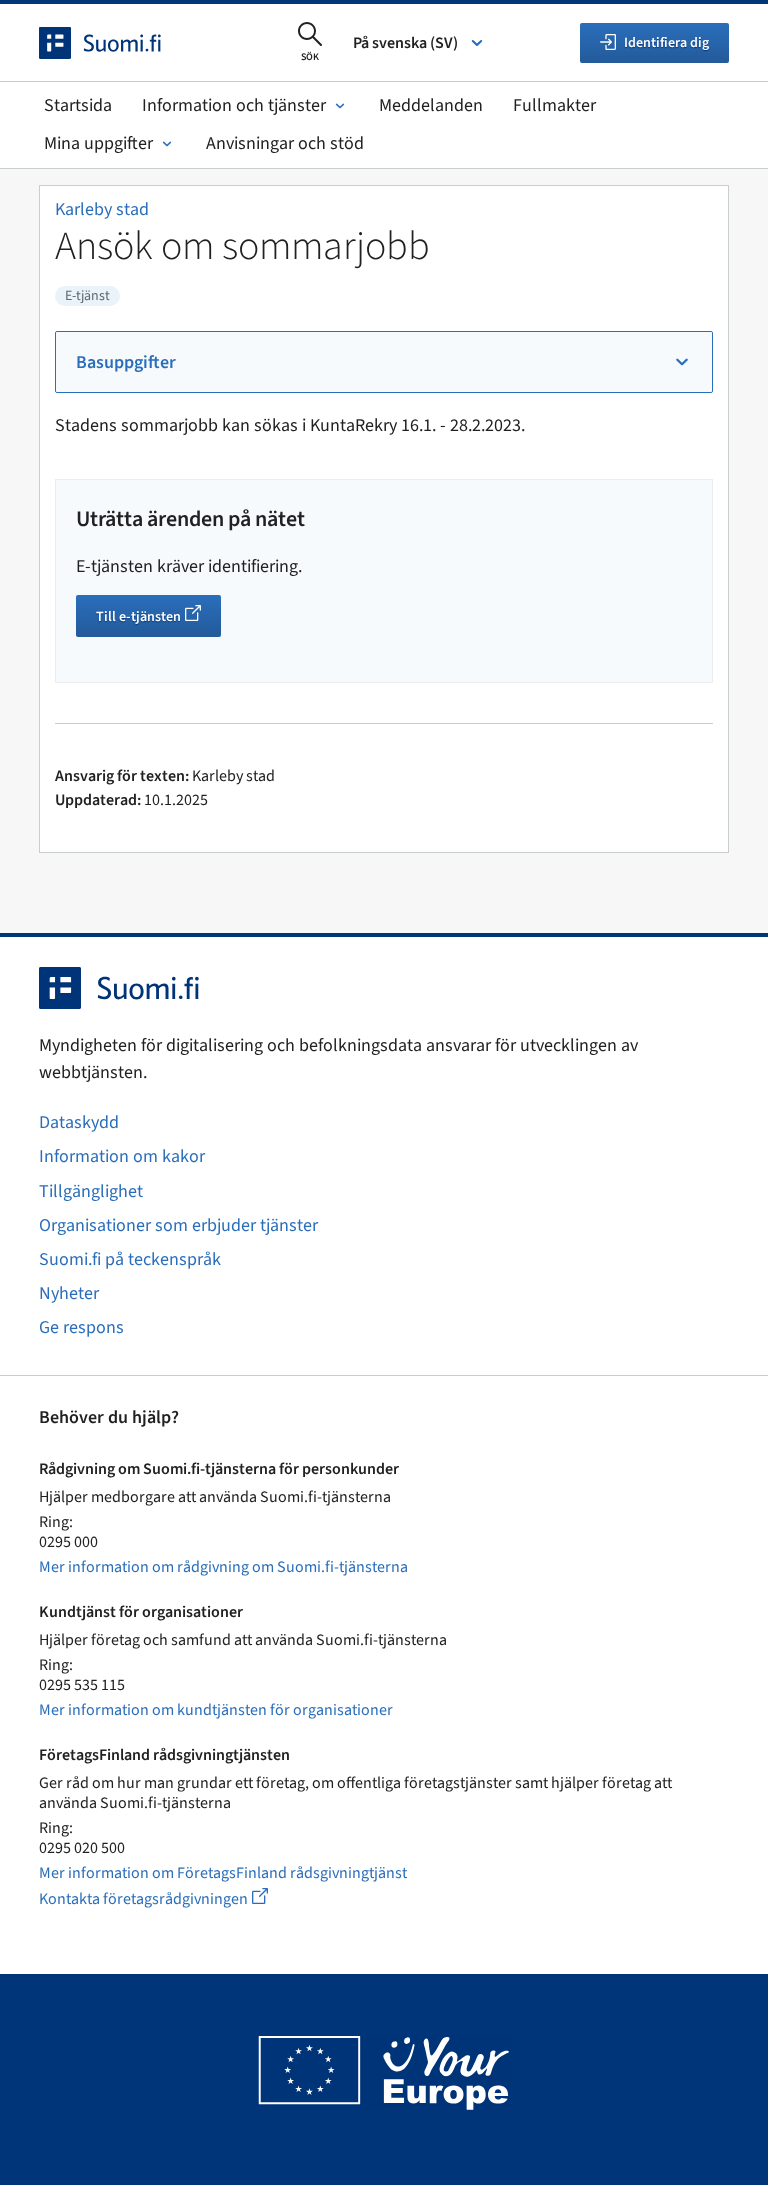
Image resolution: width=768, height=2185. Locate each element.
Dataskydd (79, 1122)
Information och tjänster (234, 105)
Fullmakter (554, 105)
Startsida (78, 105)
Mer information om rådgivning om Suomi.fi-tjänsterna (223, 1567)
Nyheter (69, 1293)
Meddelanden (431, 105)
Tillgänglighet (91, 1191)
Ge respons (81, 1327)
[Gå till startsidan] (118, 43)
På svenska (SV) (405, 43)
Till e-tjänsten (158, 619)
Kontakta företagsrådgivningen (169, 1898)
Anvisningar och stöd (285, 143)
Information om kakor (122, 1156)
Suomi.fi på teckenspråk (130, 1259)
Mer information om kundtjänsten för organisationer (216, 1710)
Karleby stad (102, 209)
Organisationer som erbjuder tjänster (178, 1225)
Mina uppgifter (98, 143)
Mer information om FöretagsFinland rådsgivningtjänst (223, 1873)
